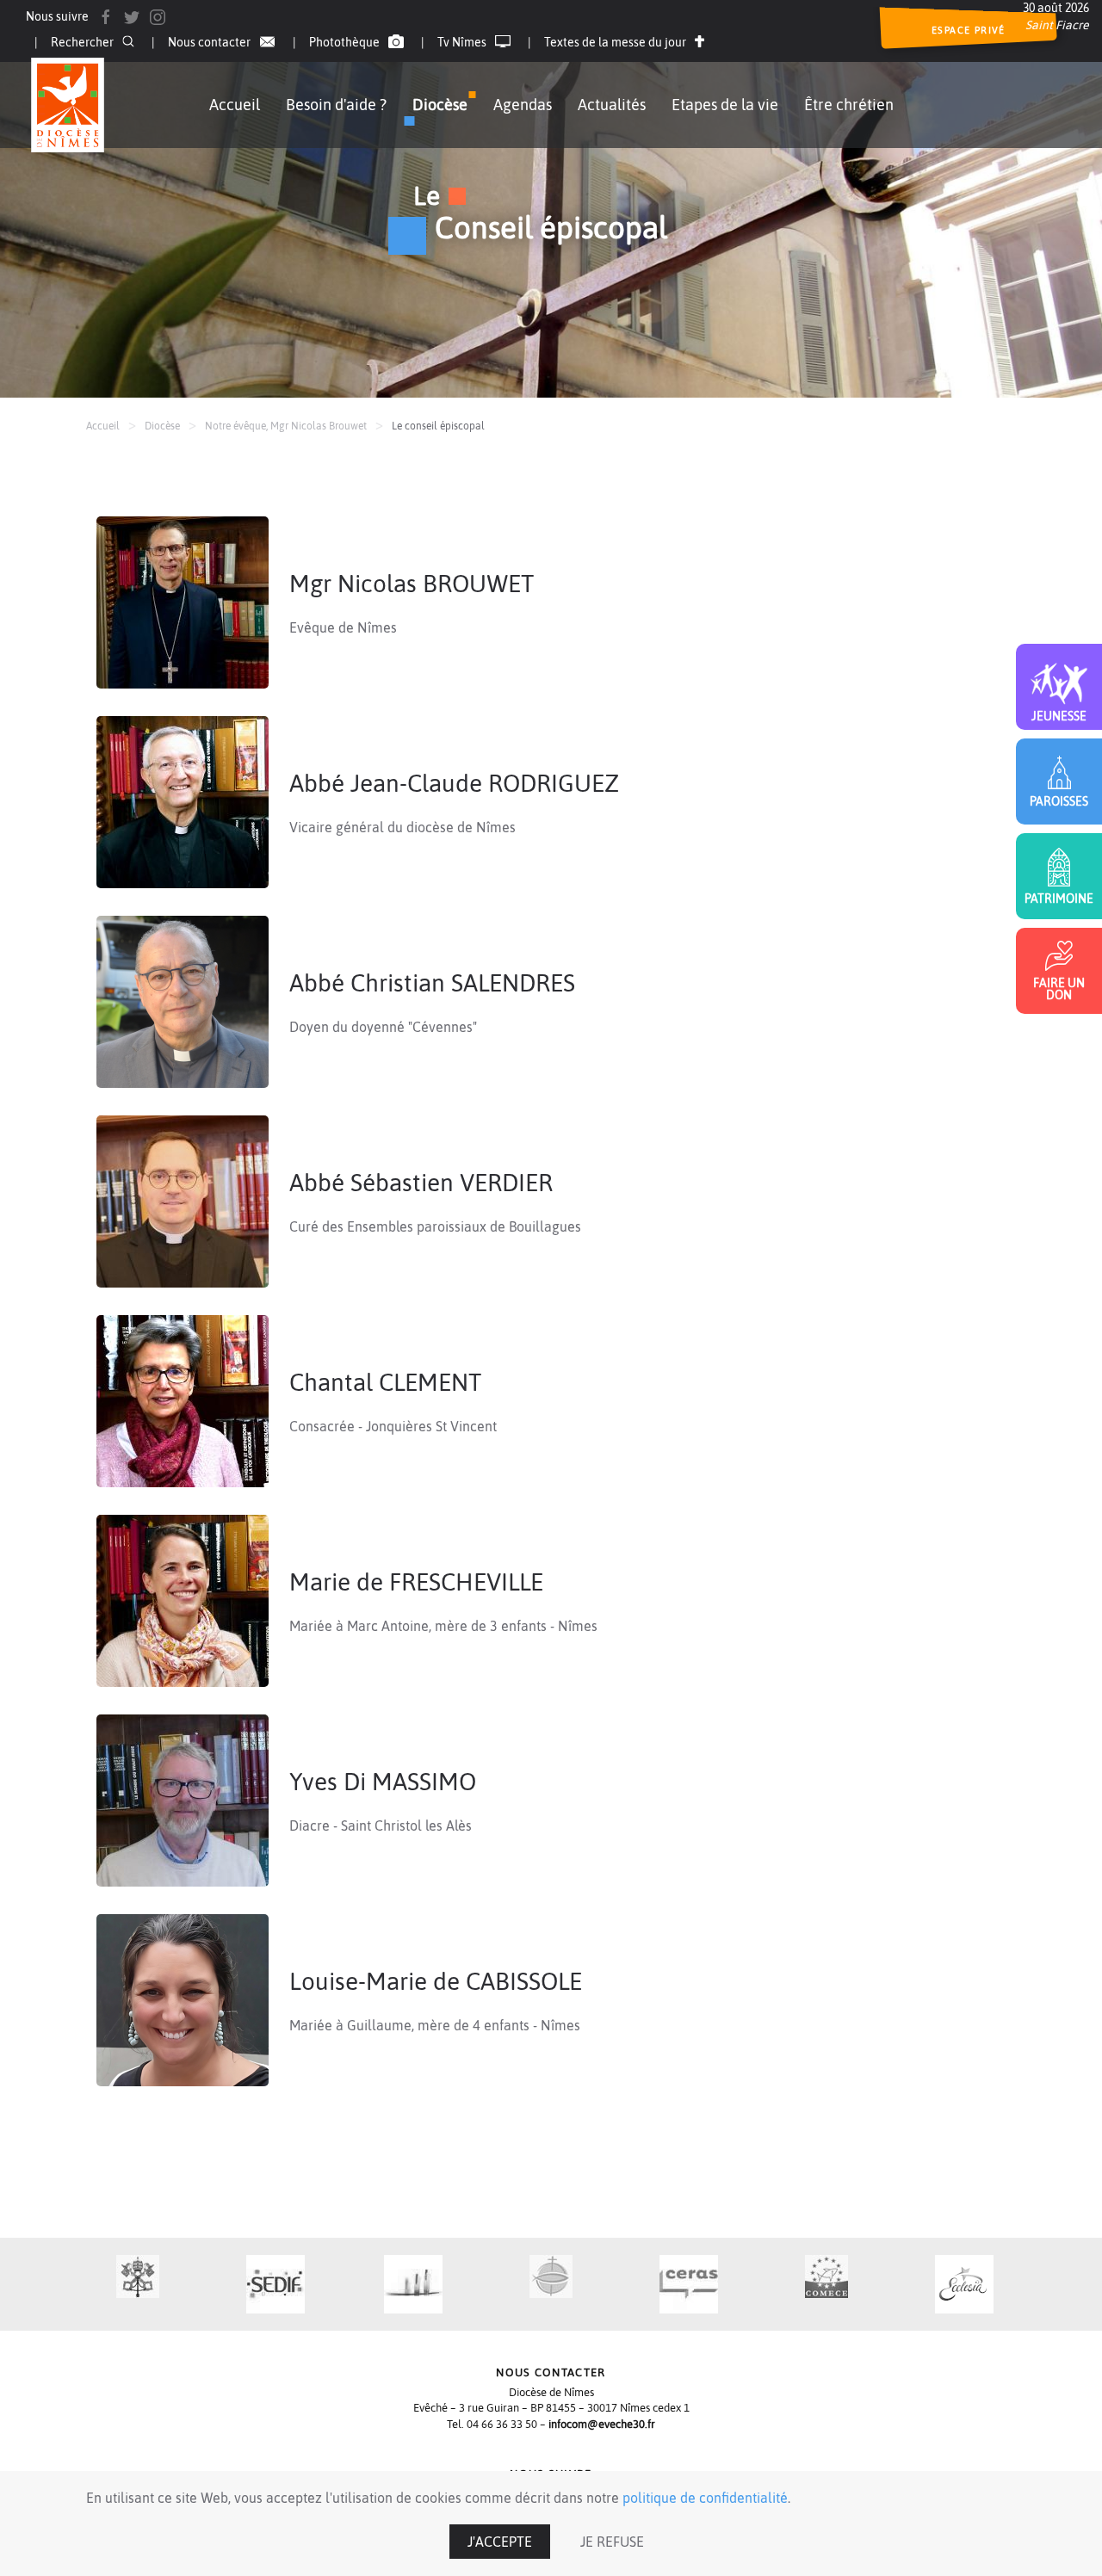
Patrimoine (1059, 898)
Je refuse (612, 2542)
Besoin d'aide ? (336, 105)
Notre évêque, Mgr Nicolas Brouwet (286, 426)
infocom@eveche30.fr (602, 2424)
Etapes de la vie (725, 105)
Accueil (235, 105)
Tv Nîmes (462, 42)
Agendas (523, 105)
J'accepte (500, 2542)
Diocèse (440, 105)
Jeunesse (1059, 716)
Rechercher (82, 42)
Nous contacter (209, 42)
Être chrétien (849, 105)
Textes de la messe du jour (615, 42)
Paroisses (1059, 801)
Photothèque (344, 42)
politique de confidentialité (705, 2498)
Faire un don (1059, 988)
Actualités (612, 105)
